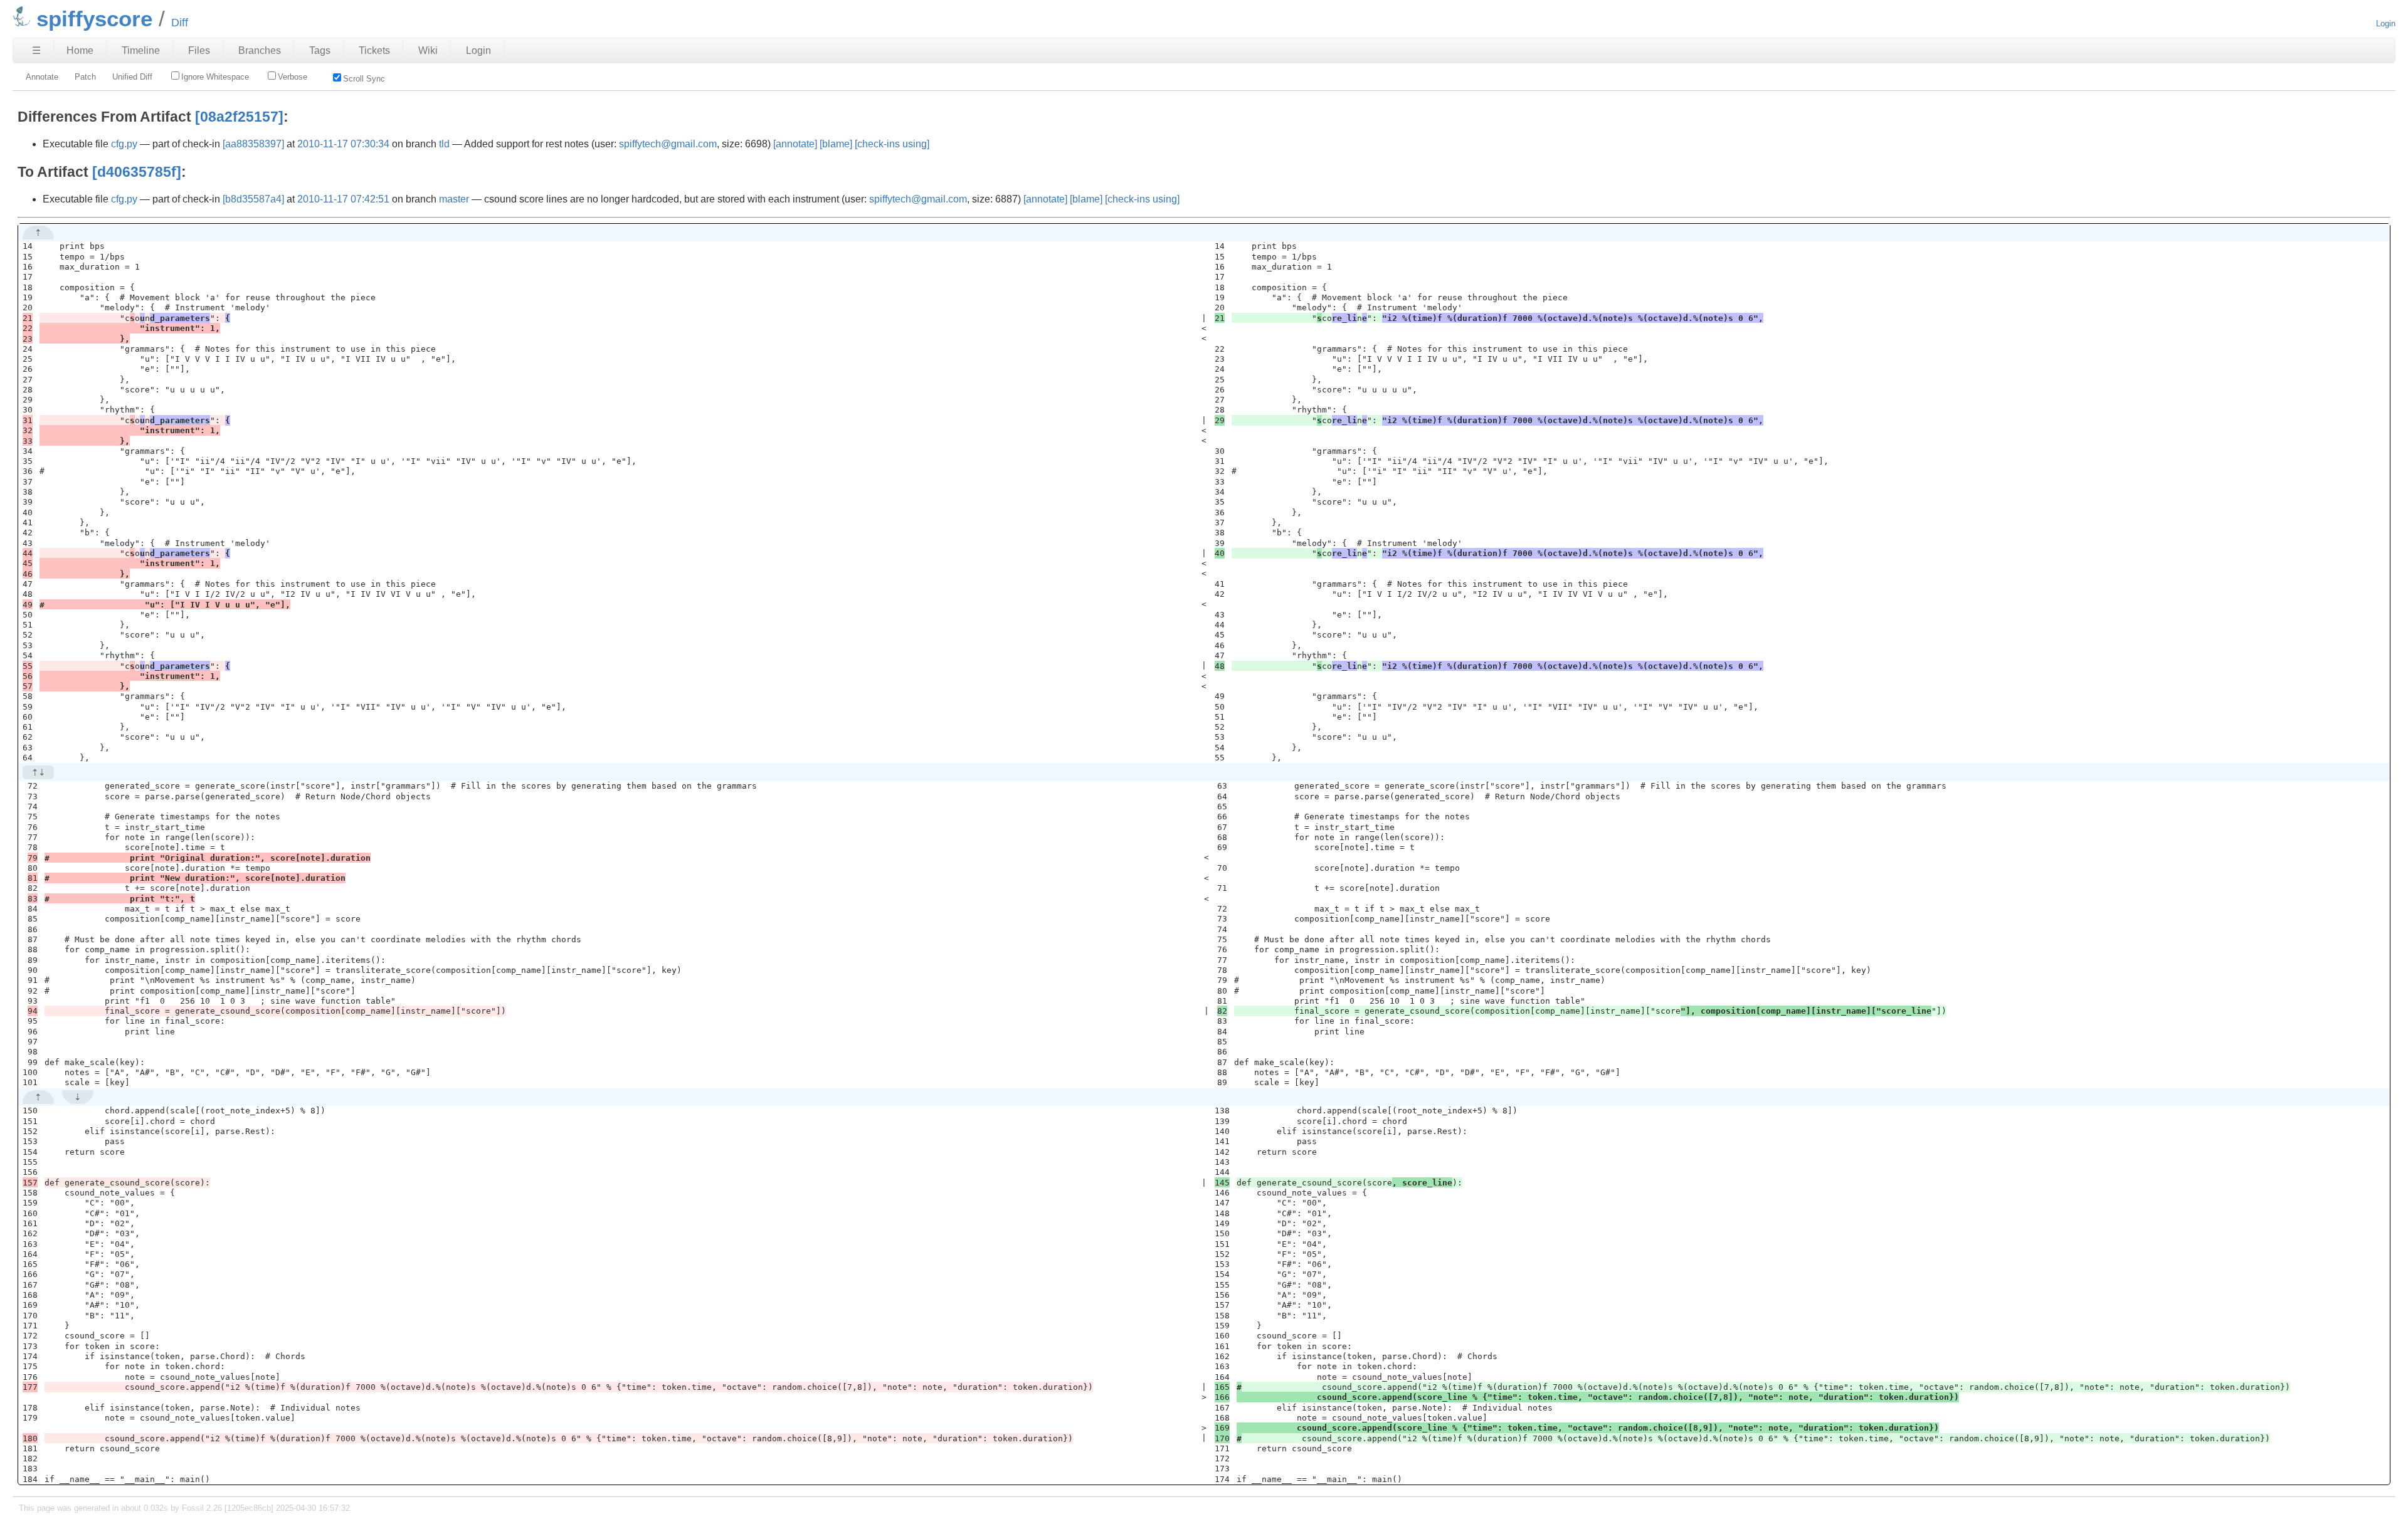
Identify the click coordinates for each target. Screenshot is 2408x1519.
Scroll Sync (364, 79)
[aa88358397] (253, 144)
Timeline (141, 50)
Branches (260, 50)
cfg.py (124, 144)
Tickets (374, 50)
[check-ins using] (892, 144)
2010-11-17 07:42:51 (343, 199)
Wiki (428, 50)
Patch (85, 77)
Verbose (293, 77)
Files (199, 50)
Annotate (42, 77)
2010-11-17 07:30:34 (343, 144)
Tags (320, 50)
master (454, 199)
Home (80, 50)
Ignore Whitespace (215, 77)
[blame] (836, 144)
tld (444, 144)
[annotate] (795, 144)
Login (2386, 24)
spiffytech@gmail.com (668, 144)
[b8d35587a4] (253, 199)
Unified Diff (132, 77)
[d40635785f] (137, 172)
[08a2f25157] (239, 117)
